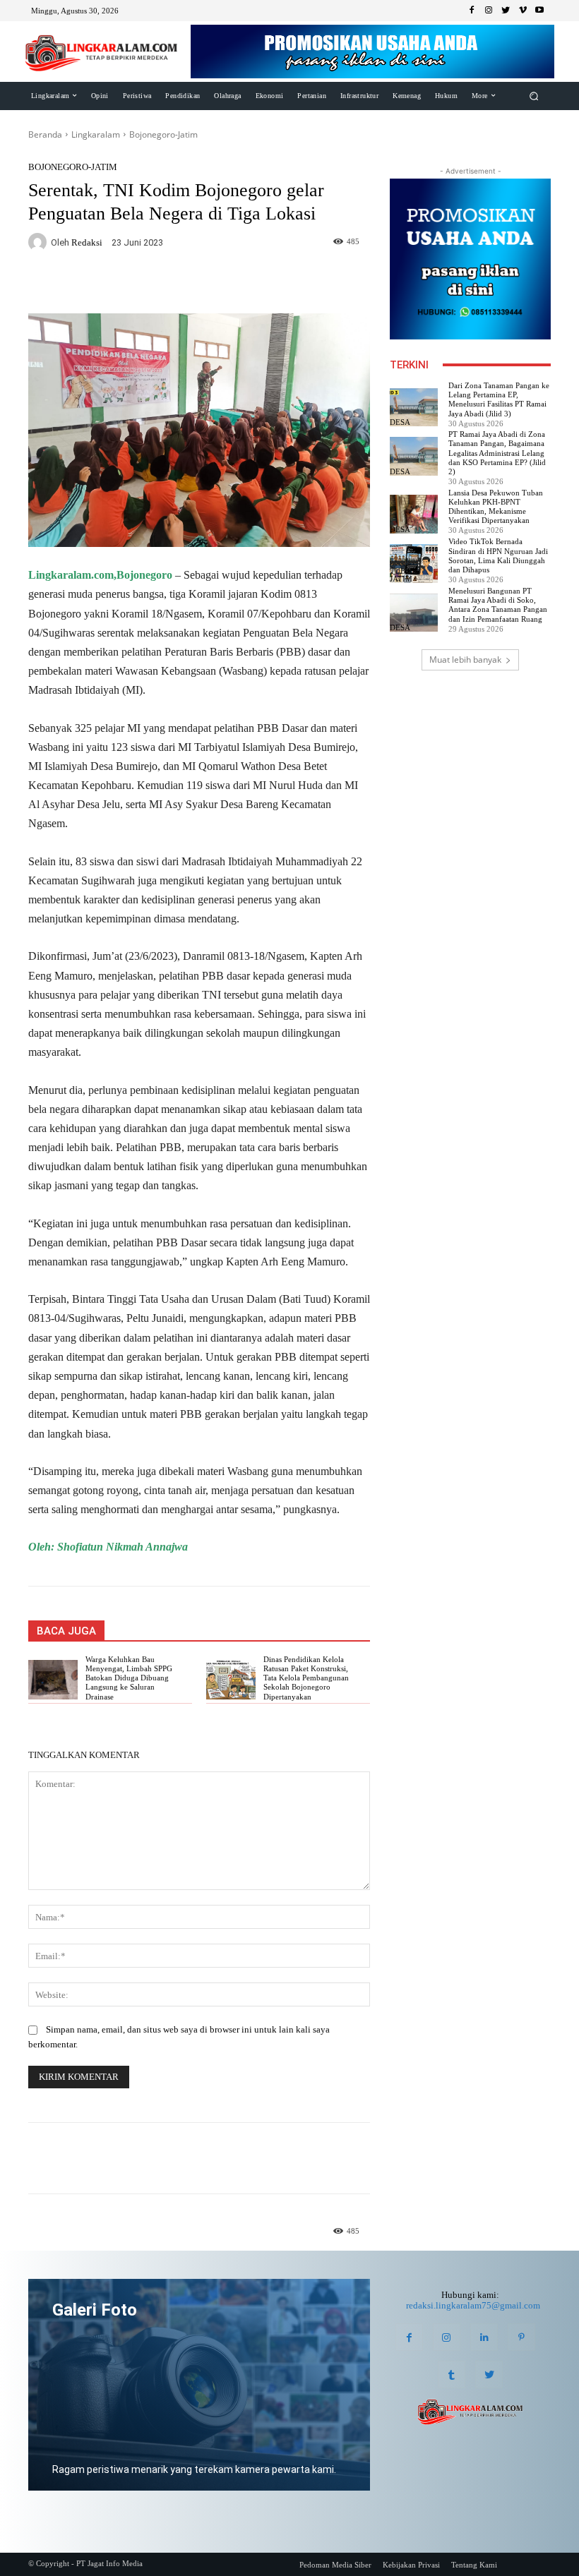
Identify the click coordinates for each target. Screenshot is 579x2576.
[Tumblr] (452, 2375)
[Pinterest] (521, 2337)
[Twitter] (506, 11)
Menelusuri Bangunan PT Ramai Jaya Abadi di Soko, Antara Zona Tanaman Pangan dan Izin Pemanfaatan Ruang (498, 605)
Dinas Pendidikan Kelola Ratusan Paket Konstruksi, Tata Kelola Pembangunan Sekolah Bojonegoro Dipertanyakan (306, 1678)
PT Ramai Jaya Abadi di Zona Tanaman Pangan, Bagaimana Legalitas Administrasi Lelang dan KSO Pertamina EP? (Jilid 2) (497, 453)
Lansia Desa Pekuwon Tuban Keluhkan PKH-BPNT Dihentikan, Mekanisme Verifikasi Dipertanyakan (496, 507)
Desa (400, 422)
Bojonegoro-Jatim (163, 134)
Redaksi (87, 242)
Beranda (45, 134)
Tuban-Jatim (405, 575)
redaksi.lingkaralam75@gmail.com (473, 2305)
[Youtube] (539, 11)
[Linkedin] (484, 2337)
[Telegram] (232, 284)
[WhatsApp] (199, 284)
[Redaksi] (40, 242)
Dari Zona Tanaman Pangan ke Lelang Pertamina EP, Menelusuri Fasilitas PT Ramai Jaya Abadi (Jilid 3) (499, 399)
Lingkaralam (96, 134)
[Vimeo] (523, 11)
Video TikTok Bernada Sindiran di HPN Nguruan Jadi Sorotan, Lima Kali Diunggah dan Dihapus (498, 555)
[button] (534, 96)
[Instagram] (489, 11)
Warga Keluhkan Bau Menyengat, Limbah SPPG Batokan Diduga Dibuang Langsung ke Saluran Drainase (129, 1678)
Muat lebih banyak (465, 660)
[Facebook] (472, 11)
